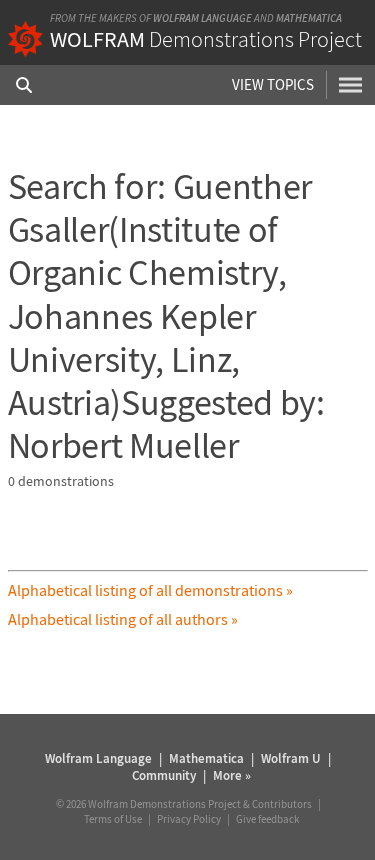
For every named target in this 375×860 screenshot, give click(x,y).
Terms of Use (113, 819)
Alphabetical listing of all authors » (123, 619)
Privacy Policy (189, 819)
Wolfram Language (202, 18)
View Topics (273, 84)
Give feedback (267, 819)
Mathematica (309, 18)
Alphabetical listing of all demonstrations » (150, 590)
